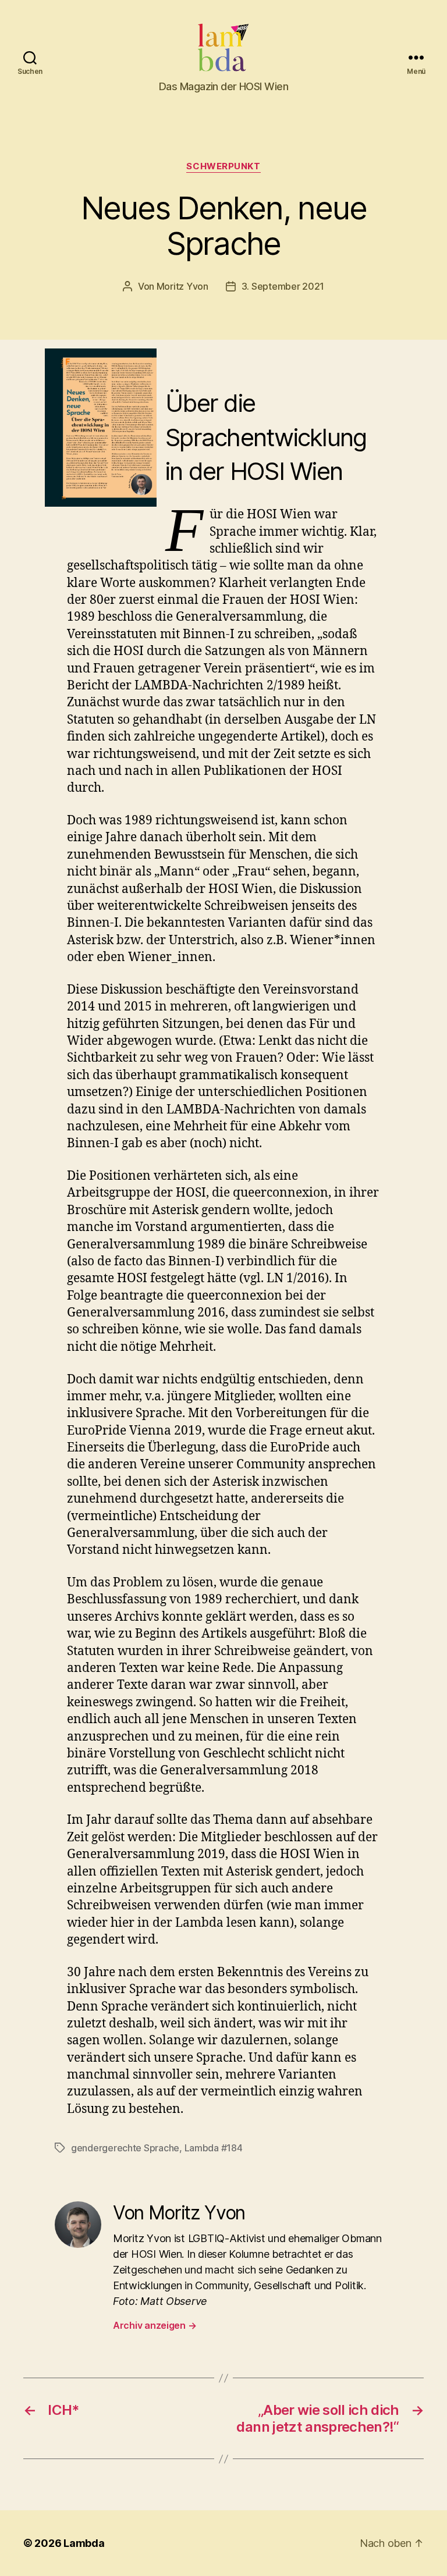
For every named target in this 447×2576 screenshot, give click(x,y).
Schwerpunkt (223, 166)
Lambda (84, 2543)
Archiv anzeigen (155, 2325)
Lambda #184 (214, 2148)
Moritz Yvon (182, 286)
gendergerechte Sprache (125, 2148)
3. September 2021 (283, 286)
